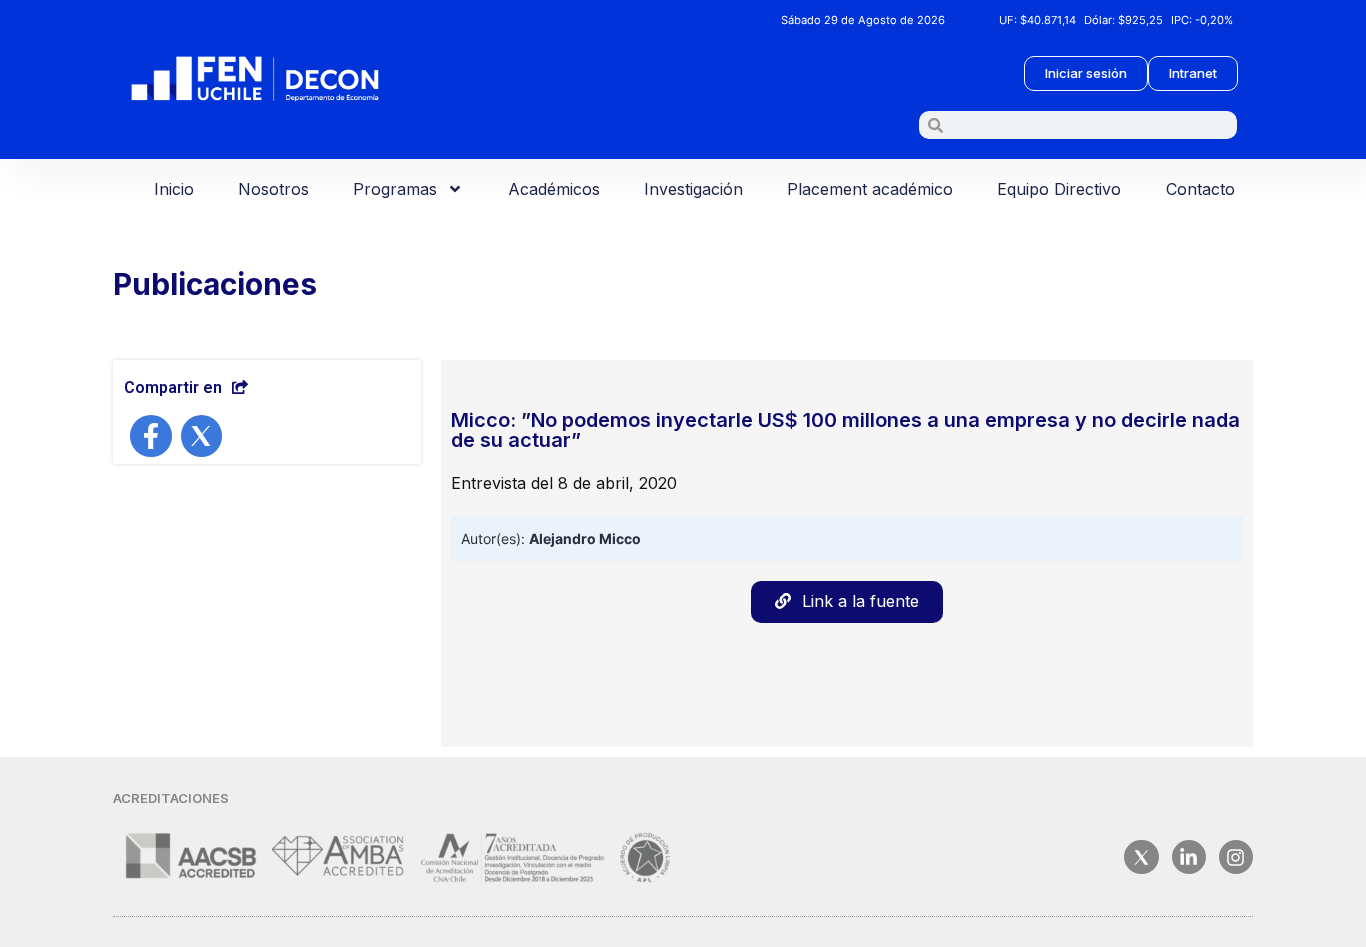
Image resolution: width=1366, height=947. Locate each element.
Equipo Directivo (1059, 189)
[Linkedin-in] (1189, 857)
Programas (395, 189)
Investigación (693, 189)
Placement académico (870, 189)
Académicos (554, 189)
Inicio (174, 189)
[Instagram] (1236, 857)
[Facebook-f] (151, 436)
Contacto (1200, 189)
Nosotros (273, 189)
